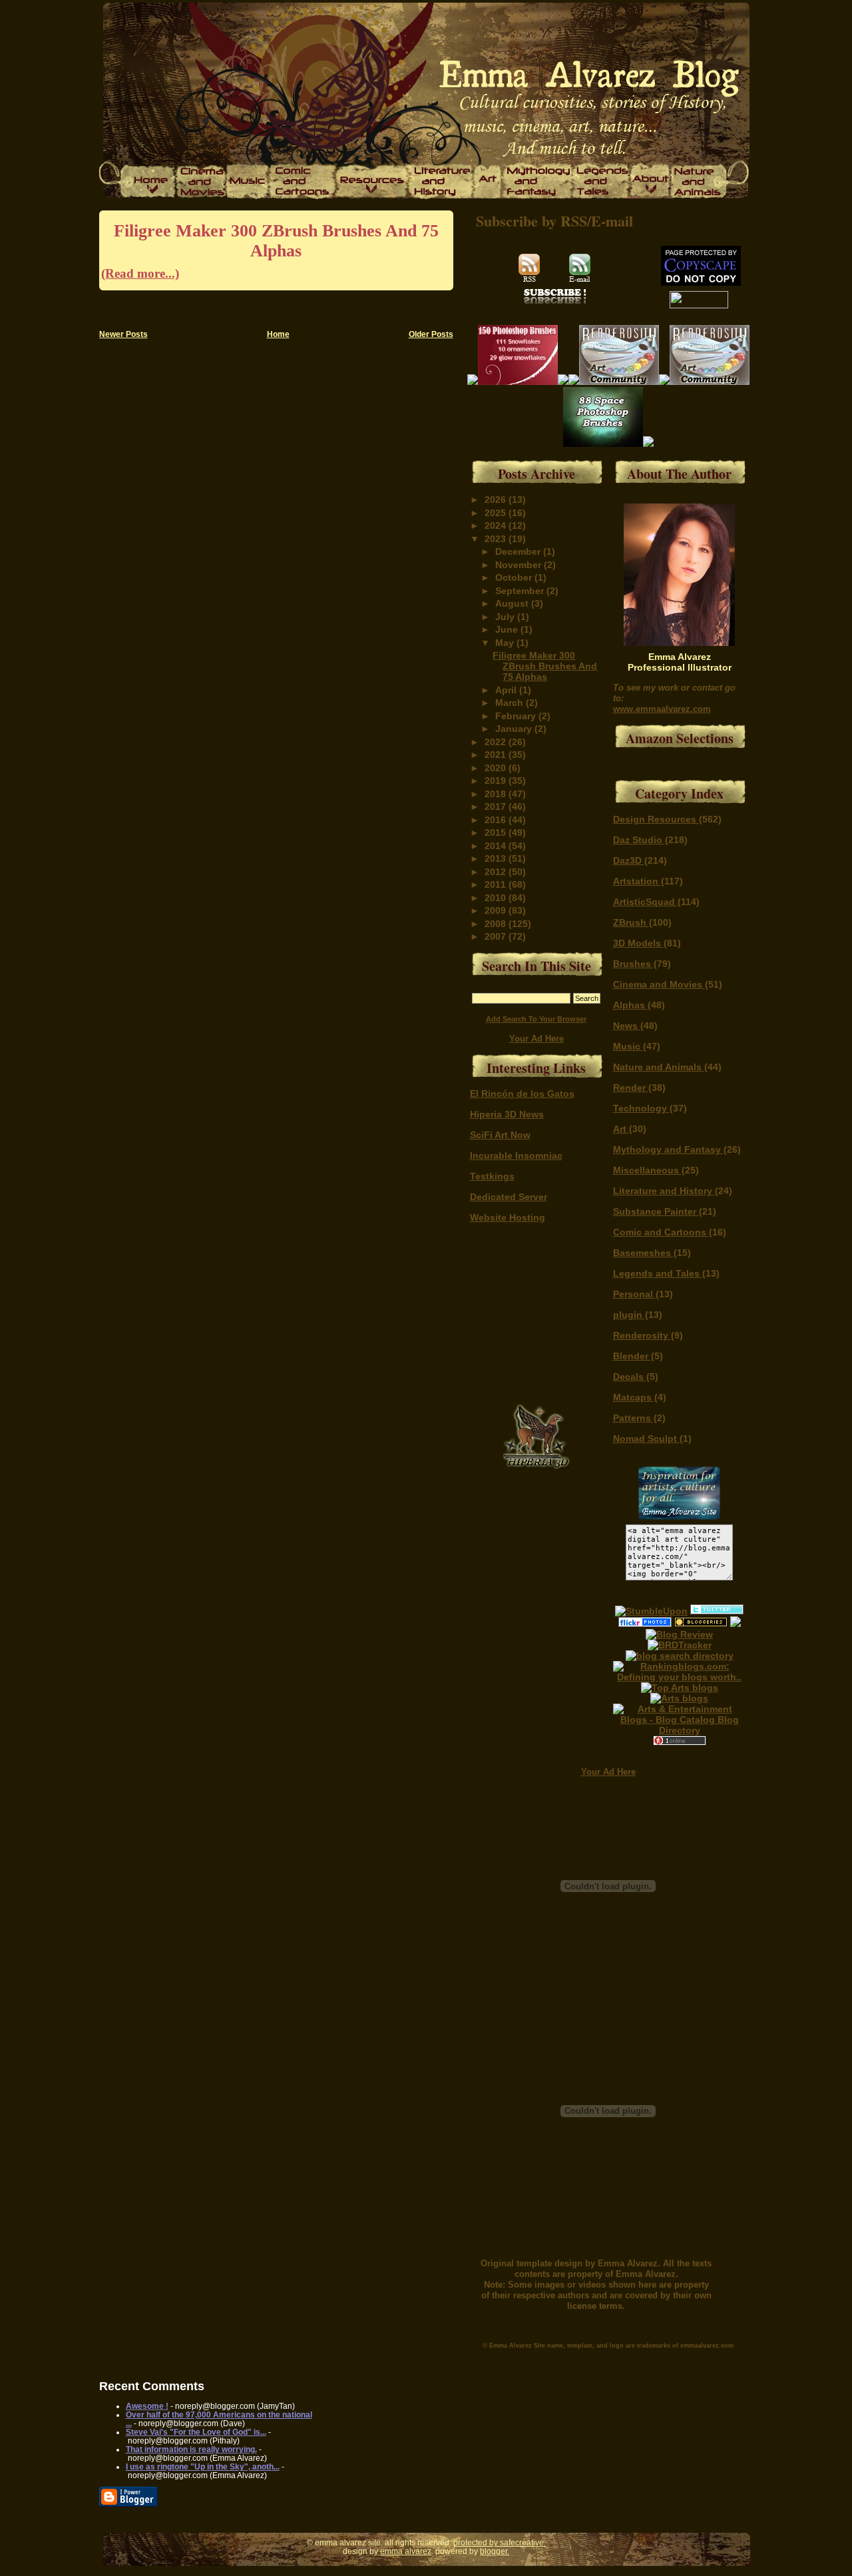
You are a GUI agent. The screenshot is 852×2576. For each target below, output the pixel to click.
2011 (497, 884)
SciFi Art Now (500, 1135)
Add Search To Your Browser (536, 1019)
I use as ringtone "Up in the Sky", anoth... (203, 2466)
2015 (497, 832)
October (515, 577)
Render (631, 1088)
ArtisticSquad (645, 902)
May (506, 643)
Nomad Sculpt (646, 1439)
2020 (497, 768)
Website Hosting (508, 1217)
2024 (497, 525)
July (506, 617)
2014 (497, 846)
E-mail (612, 221)
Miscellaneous (647, 1170)
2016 (497, 820)
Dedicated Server (509, 1197)
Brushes (633, 964)
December (519, 551)
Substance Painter (656, 1211)
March (511, 703)
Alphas (630, 1005)
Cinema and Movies (659, 984)
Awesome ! (147, 2406)
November (520, 565)
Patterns (633, 1418)
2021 (497, 755)
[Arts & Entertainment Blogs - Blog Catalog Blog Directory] (680, 1730)
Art (621, 1129)
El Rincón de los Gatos (522, 1094)
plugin (629, 1315)
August (513, 603)
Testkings (492, 1176)
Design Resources (656, 819)
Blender (632, 1356)
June (508, 629)
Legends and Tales (658, 1273)
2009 (497, 910)
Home (278, 334)
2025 (497, 513)
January (515, 729)
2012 (497, 872)
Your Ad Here (536, 1039)
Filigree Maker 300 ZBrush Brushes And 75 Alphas (270, 251)
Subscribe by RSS (532, 221)
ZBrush (631, 922)
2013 (497, 858)
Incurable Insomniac (516, 1155)
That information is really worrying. (191, 2449)
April (507, 690)
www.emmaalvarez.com (662, 709)
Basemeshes (643, 1253)
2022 (497, 742)
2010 (497, 898)
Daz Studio (639, 840)
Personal (634, 1294)
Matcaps (634, 1397)
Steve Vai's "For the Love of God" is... (196, 2432)
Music (628, 1046)
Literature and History (664, 1191)
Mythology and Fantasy (668, 1149)
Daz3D (629, 860)
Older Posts (431, 334)
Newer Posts (123, 334)
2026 (497, 499)
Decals (630, 1377)
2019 (497, 781)
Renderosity (642, 1335)
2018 (497, 794)
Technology (641, 1108)
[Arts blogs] (680, 1688)
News (627, 1026)
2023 (497, 539)
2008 (497, 924)
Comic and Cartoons (661, 1232)
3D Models (638, 943)
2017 (497, 806)
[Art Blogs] (680, 1645)
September (521, 591)
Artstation (637, 881)
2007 (497, 936)
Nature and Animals (659, 1067)
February (517, 716)
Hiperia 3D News (507, 1114)
